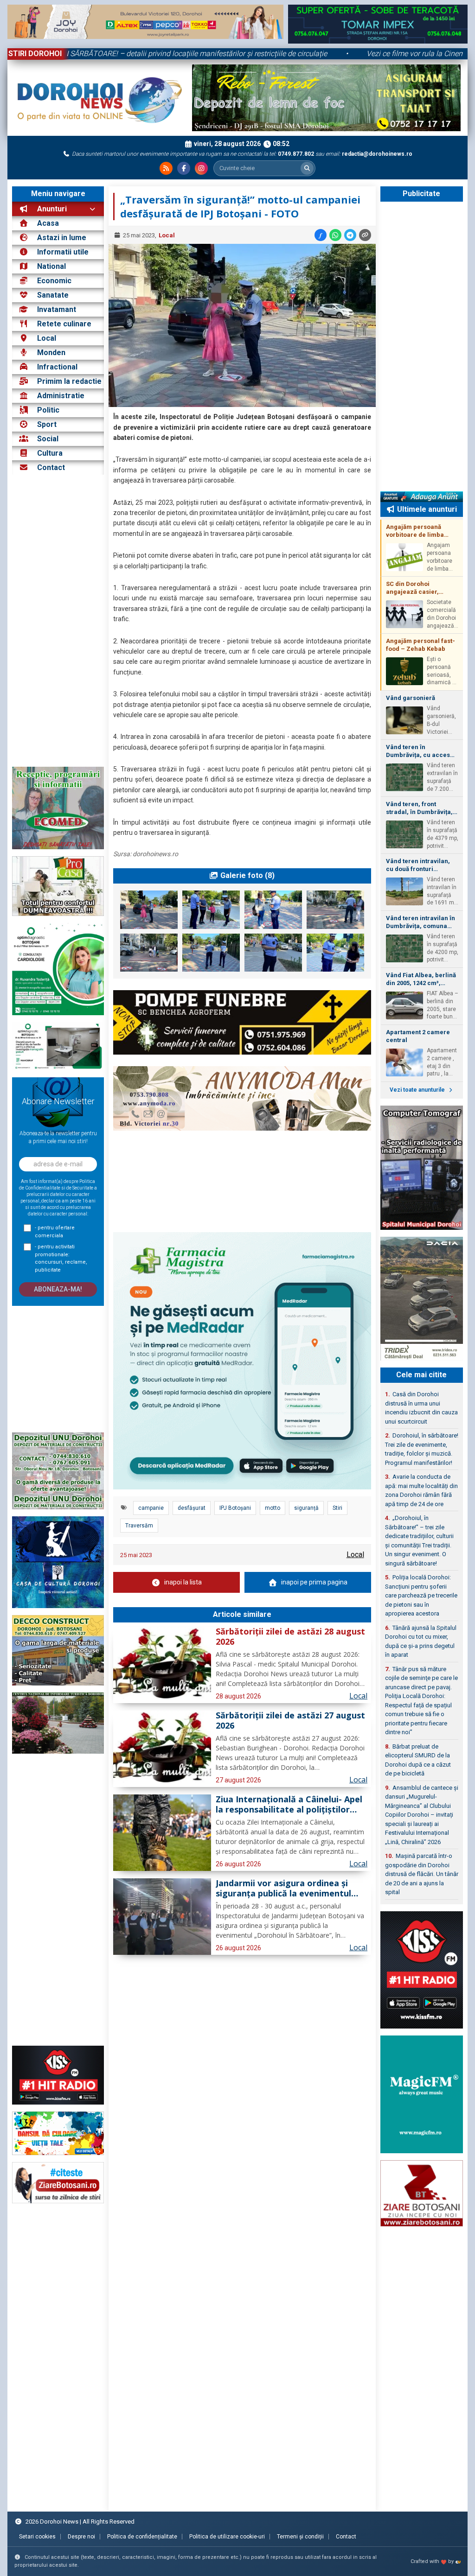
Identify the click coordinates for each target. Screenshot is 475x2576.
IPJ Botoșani (235, 1508)
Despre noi (81, 2537)
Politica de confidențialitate (142, 2537)
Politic (48, 410)
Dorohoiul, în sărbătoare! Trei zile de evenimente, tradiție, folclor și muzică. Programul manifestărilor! (422, 1449)
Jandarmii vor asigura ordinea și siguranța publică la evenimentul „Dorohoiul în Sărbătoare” (283, 1889)
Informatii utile (63, 252)
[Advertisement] (58, 621)
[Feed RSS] (166, 168)
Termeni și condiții (300, 2537)
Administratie (61, 396)
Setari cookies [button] (37, 2537)
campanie (151, 1508)
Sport (47, 424)
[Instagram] (201, 168)
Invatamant (57, 309)
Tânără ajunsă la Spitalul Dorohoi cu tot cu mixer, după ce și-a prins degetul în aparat (421, 1641)
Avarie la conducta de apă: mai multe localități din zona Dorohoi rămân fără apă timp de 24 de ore (421, 1490)
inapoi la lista (183, 1582)
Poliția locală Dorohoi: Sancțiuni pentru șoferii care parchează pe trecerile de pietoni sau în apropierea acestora (421, 1595)
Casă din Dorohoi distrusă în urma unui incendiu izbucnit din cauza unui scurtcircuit (421, 1408)
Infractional (57, 367)
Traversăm (139, 1526)
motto (273, 1508)
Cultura (50, 453)
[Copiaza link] (365, 235)
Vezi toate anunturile (418, 1090)
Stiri (337, 1508)
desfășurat (192, 1508)
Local (47, 338)
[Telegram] (350, 235)
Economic (54, 281)
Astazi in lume (62, 238)
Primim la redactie (69, 381)
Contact (50, 467)
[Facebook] (184, 168)
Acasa (47, 223)
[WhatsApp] (335, 235)
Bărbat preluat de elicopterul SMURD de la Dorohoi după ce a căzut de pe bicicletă (418, 1760)
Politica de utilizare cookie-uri (227, 2537)
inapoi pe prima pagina (314, 1582)
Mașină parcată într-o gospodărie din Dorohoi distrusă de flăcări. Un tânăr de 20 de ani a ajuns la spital (422, 1874)
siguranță (306, 1508)
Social (48, 439)
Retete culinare (64, 324)
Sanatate (53, 295)
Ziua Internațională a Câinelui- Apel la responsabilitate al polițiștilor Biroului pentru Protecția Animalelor (289, 1805)
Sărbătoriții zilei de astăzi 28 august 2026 (290, 1637)
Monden (51, 353)
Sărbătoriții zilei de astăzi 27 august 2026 (290, 1721)
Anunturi (51, 209)
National (51, 266)
